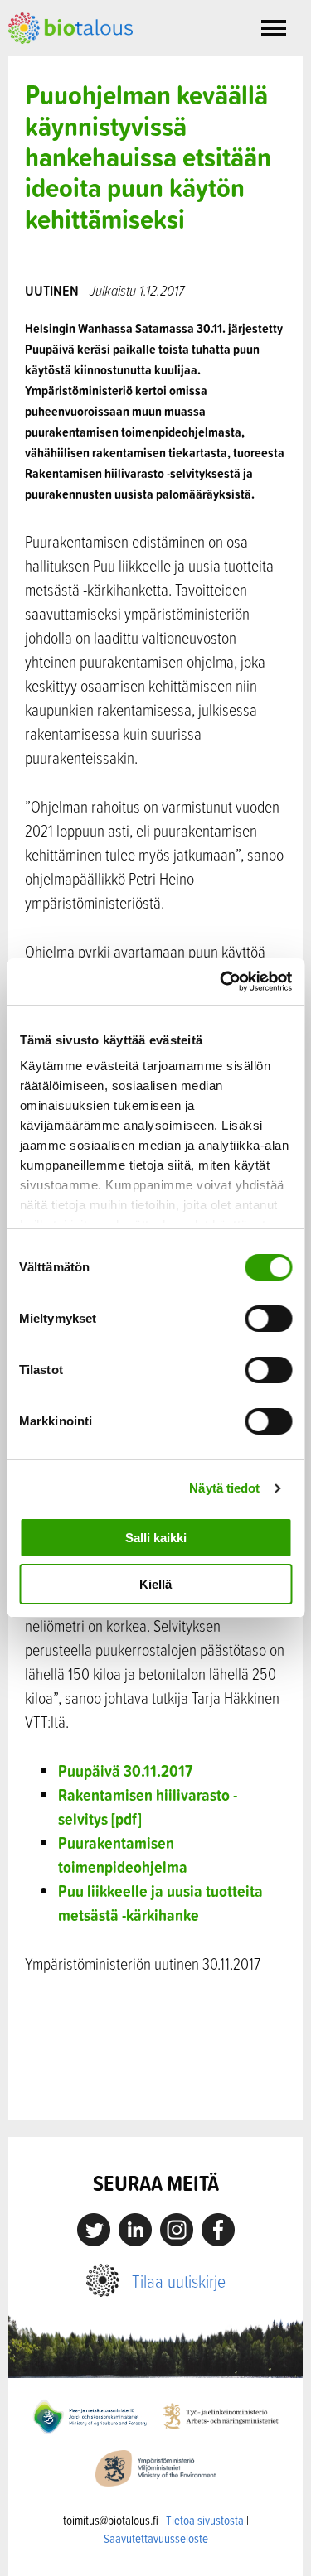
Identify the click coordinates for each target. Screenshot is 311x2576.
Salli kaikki (156, 1538)
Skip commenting (155, 2085)
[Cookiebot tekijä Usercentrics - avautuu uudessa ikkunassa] (221, 982)
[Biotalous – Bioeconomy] (70, 27)
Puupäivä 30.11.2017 (125, 1770)
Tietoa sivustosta (205, 2520)
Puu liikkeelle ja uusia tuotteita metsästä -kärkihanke (160, 1903)
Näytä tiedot (224, 1488)
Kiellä (155, 1584)
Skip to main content (66, 62)
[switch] (268, 1319)
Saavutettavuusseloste (156, 2538)
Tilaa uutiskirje (179, 2281)
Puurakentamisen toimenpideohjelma (123, 1855)
